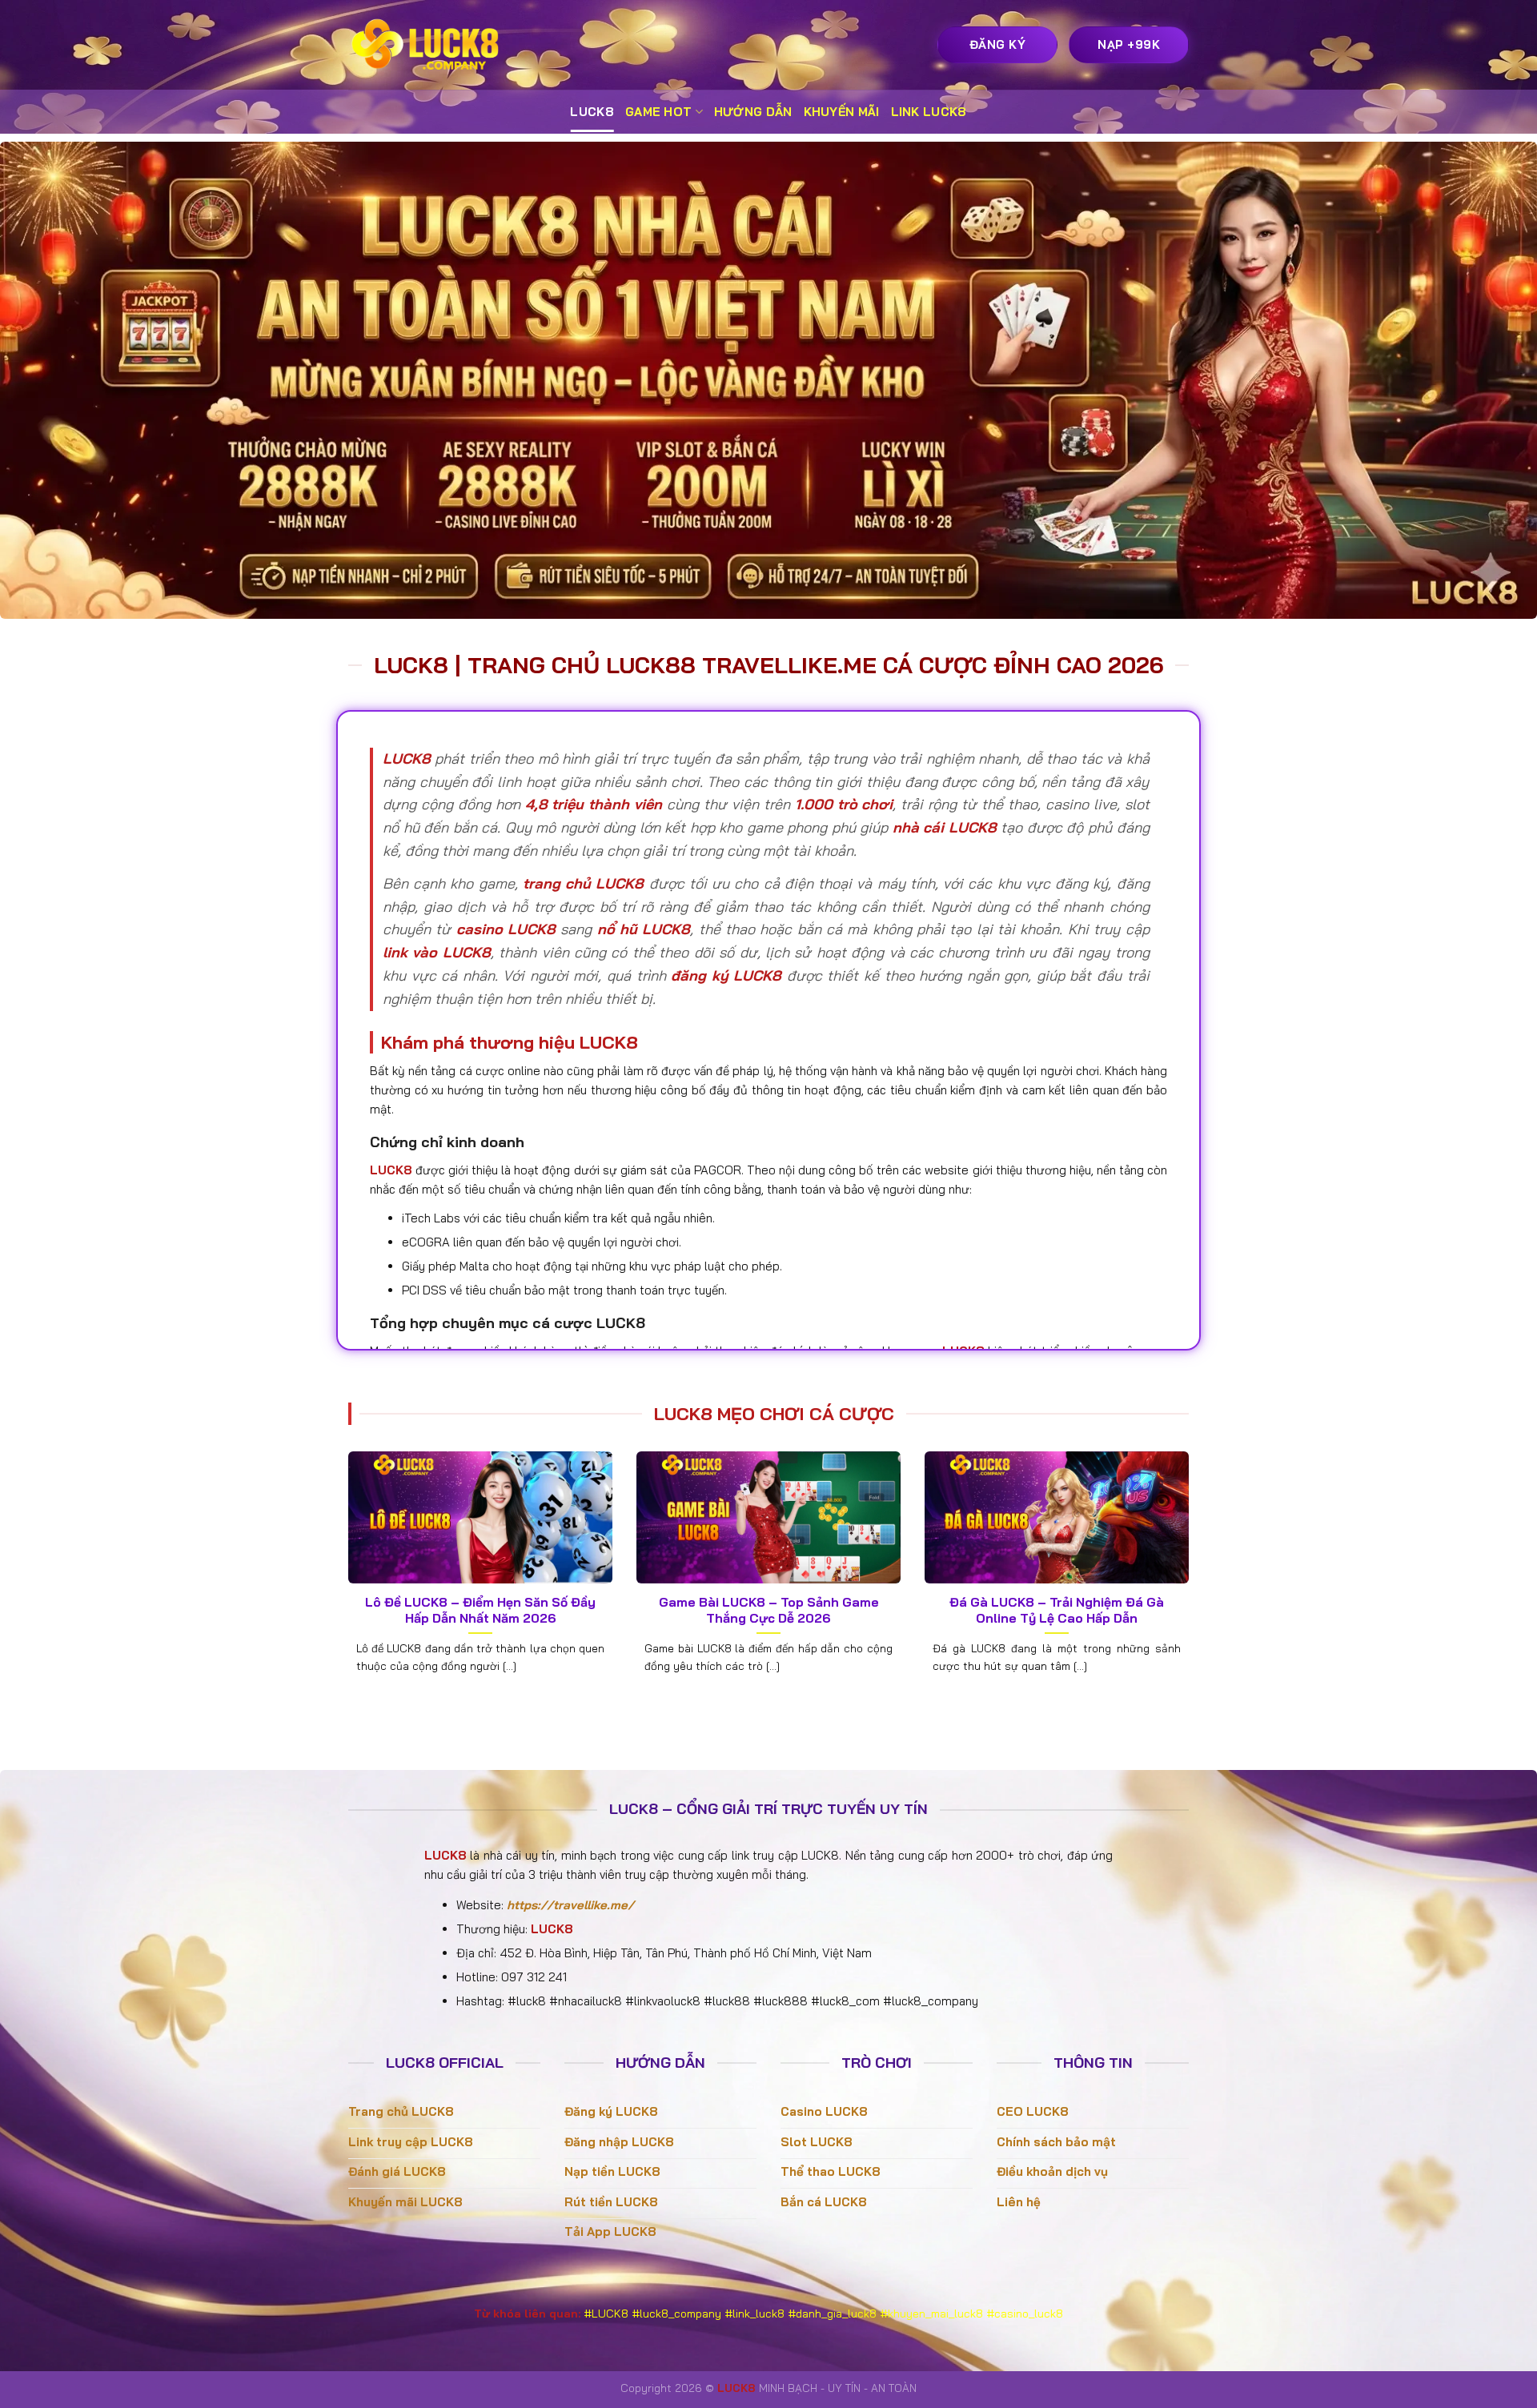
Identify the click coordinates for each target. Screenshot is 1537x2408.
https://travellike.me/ (570, 1905)
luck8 (592, 112)
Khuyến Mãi (842, 112)
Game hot (658, 112)
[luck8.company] (428, 45)
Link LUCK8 (929, 112)
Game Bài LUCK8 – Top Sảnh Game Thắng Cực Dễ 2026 (769, 1610)
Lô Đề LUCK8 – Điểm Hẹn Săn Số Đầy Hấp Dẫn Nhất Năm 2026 (480, 1610)
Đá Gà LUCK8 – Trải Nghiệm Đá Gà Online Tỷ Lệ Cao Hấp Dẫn (1057, 1610)
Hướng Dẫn (753, 112)
